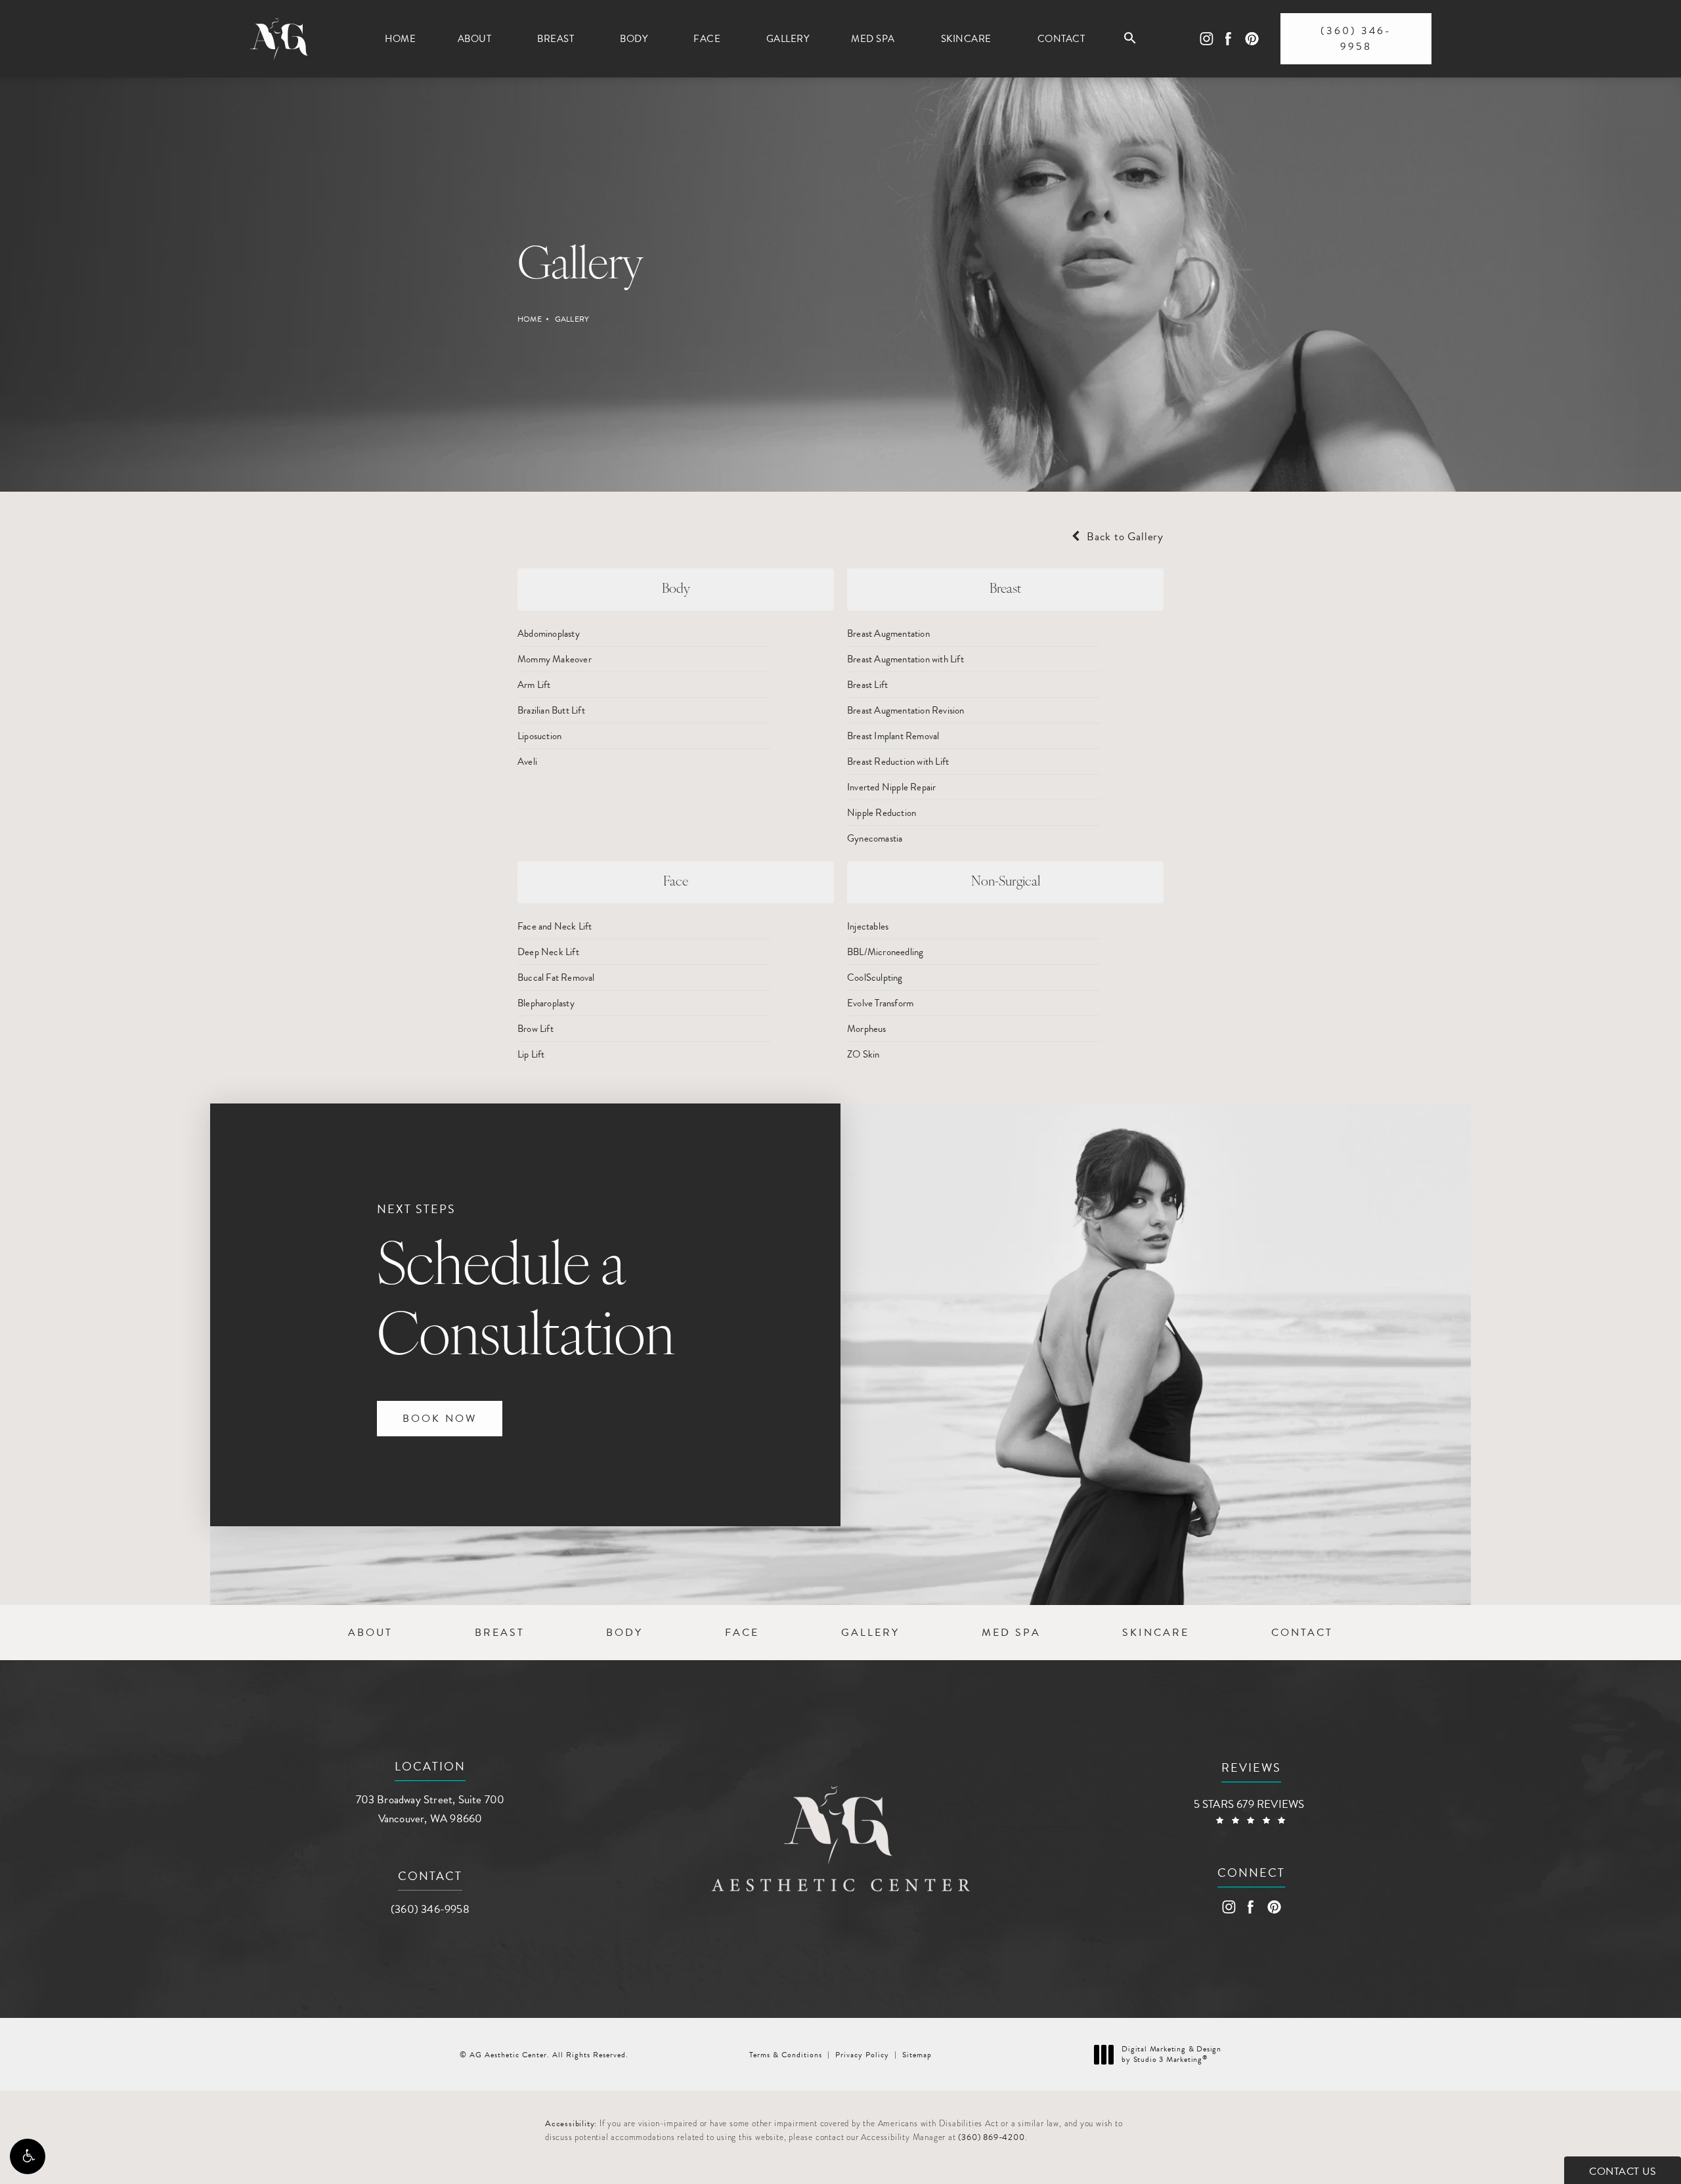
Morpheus (867, 1029)
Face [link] (707, 39)
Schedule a (526, 1285)
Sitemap (917, 2055)
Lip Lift (531, 1054)
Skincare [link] (966, 39)
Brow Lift (535, 1029)
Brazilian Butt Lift (551, 710)
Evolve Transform (880, 1003)
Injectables (868, 926)
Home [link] (400, 39)
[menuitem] (400, 39)
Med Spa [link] (873, 39)
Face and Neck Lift (555, 926)
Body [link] (634, 39)
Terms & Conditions (786, 2055)
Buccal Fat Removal (556, 977)
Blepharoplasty (546, 1003)
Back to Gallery (1124, 537)
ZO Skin (863, 1054)
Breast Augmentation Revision (906, 710)
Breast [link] (556, 39)
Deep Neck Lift (548, 952)
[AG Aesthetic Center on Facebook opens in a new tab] (1228, 39)
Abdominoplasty (549, 633)
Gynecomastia (875, 838)
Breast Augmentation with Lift (906, 659)
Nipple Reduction (882, 813)
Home (530, 319)
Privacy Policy (862, 2055)
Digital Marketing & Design (1171, 2054)
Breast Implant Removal (893, 736)
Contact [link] (1061, 39)
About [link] (475, 39)
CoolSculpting (875, 977)
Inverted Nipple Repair (891, 787)
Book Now (440, 1419)
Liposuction (539, 736)
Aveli (527, 761)
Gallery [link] (788, 39)
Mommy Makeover (555, 659)
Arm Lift (534, 685)
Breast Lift (867, 685)
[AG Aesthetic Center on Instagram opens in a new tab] (1206, 39)
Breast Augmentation (888, 633)
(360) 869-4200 (991, 2137)
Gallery (572, 319)
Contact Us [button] (1623, 2172)
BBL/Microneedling (885, 952)
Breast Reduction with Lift (898, 761)
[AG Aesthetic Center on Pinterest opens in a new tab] (1251, 39)
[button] (28, 2156)
